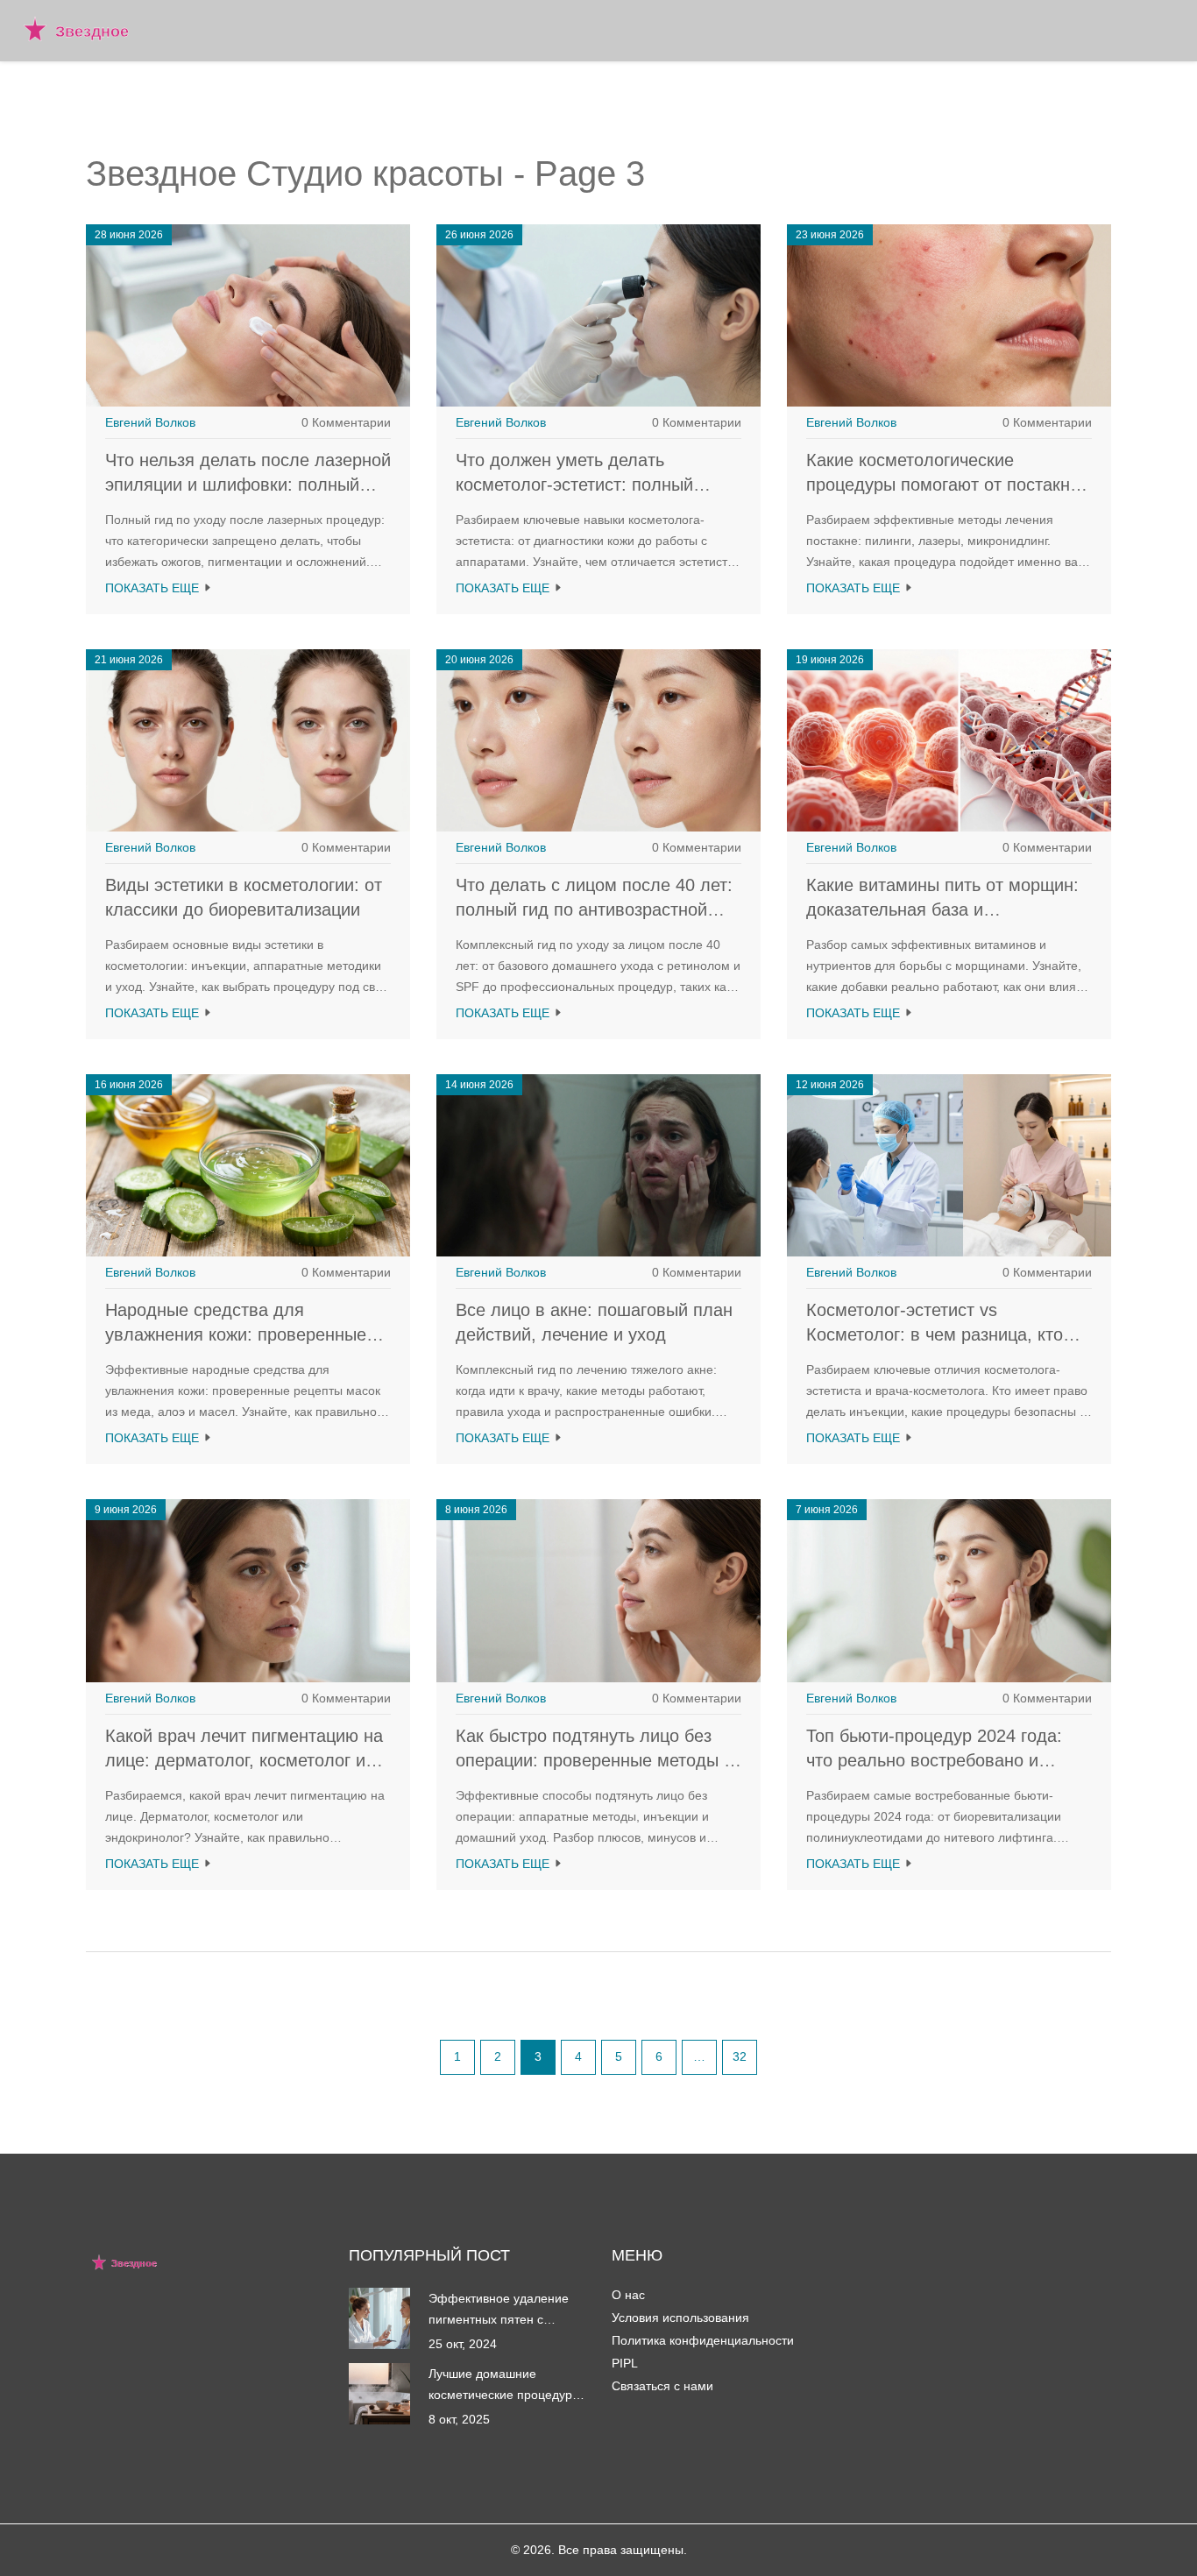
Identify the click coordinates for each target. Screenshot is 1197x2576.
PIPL (625, 2363)
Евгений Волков (150, 422)
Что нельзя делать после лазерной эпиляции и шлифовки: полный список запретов (248, 485)
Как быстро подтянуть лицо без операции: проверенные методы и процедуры (595, 1760)
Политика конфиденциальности (703, 2340)
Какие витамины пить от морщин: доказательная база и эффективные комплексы (942, 909)
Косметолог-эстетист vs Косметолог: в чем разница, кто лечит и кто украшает (935, 1334)
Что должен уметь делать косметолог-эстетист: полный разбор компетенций (574, 485)
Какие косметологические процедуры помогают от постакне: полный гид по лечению (946, 485)
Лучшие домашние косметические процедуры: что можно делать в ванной (507, 2386)
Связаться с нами (662, 2386)
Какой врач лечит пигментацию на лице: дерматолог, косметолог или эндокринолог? (245, 1760)
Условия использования (680, 2318)
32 (740, 2056)
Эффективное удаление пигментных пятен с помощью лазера (499, 2311)
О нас (628, 2295)
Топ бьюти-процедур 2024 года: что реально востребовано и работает (934, 1760)
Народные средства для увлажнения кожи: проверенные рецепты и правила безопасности (241, 1334)
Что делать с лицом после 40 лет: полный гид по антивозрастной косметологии (594, 909)
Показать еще (154, 588)
